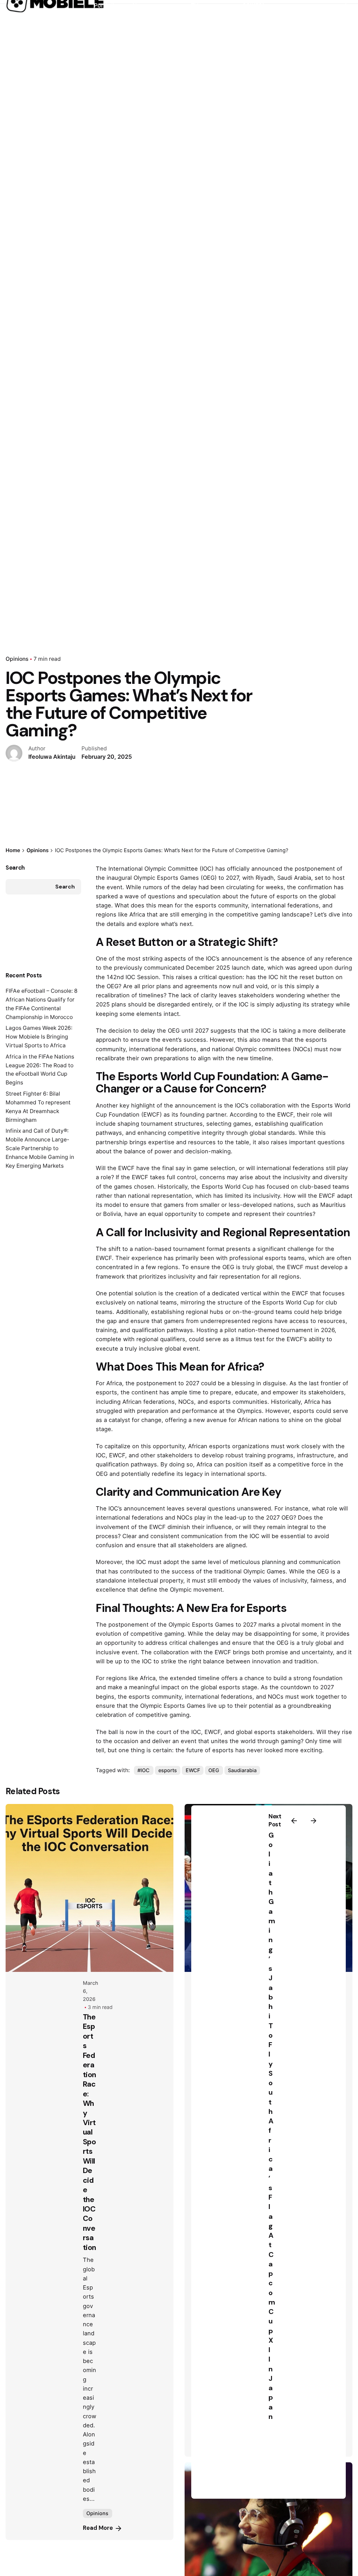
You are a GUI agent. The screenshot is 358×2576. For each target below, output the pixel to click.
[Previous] (294, 1821)
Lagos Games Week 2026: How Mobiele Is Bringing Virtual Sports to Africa (39, 1037)
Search (15, 868)
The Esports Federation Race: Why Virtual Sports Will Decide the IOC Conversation (89, 2132)
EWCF (193, 1770)
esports (168, 1770)
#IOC (144, 1770)
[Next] (314, 1821)
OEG (214, 1770)
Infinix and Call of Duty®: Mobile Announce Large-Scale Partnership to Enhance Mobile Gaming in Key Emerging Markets (40, 1148)
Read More (98, 2528)
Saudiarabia (242, 1770)
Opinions (17, 659)
